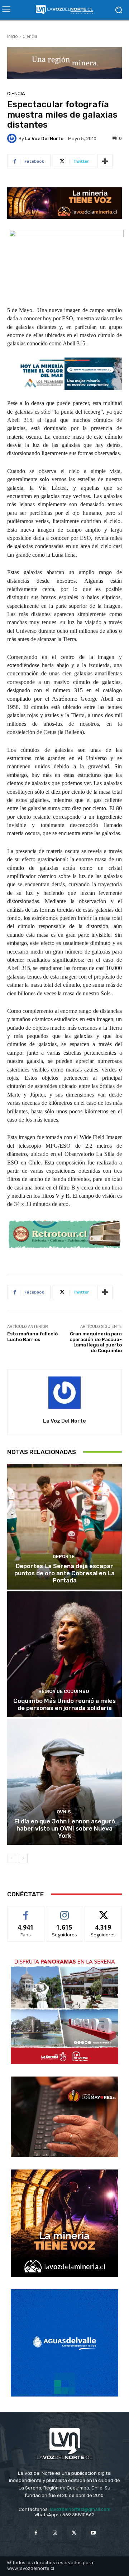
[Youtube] (93, 2533)
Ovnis (64, 1812)
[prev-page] (12, 1858)
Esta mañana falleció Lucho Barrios (32, 1337)
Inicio (13, 36)
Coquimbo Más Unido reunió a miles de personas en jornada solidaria (64, 1704)
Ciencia (30, 36)
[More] (105, 161)
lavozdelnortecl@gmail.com (80, 2509)
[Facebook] (36, 2533)
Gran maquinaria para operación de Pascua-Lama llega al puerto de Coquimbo (96, 1342)
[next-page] (23, 1858)
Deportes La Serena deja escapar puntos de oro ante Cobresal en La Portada (64, 1573)
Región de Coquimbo (64, 1691)
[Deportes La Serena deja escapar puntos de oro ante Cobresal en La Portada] (64, 1527)
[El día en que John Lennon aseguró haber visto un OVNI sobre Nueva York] (64, 1782)
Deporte (64, 1557)
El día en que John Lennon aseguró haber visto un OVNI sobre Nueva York (65, 1829)
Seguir (65, 1912)
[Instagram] (55, 2533)
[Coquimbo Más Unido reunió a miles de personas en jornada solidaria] (64, 1654)
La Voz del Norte (44, 139)
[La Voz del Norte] (13, 138)
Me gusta (26, 1912)
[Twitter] (74, 2533)
